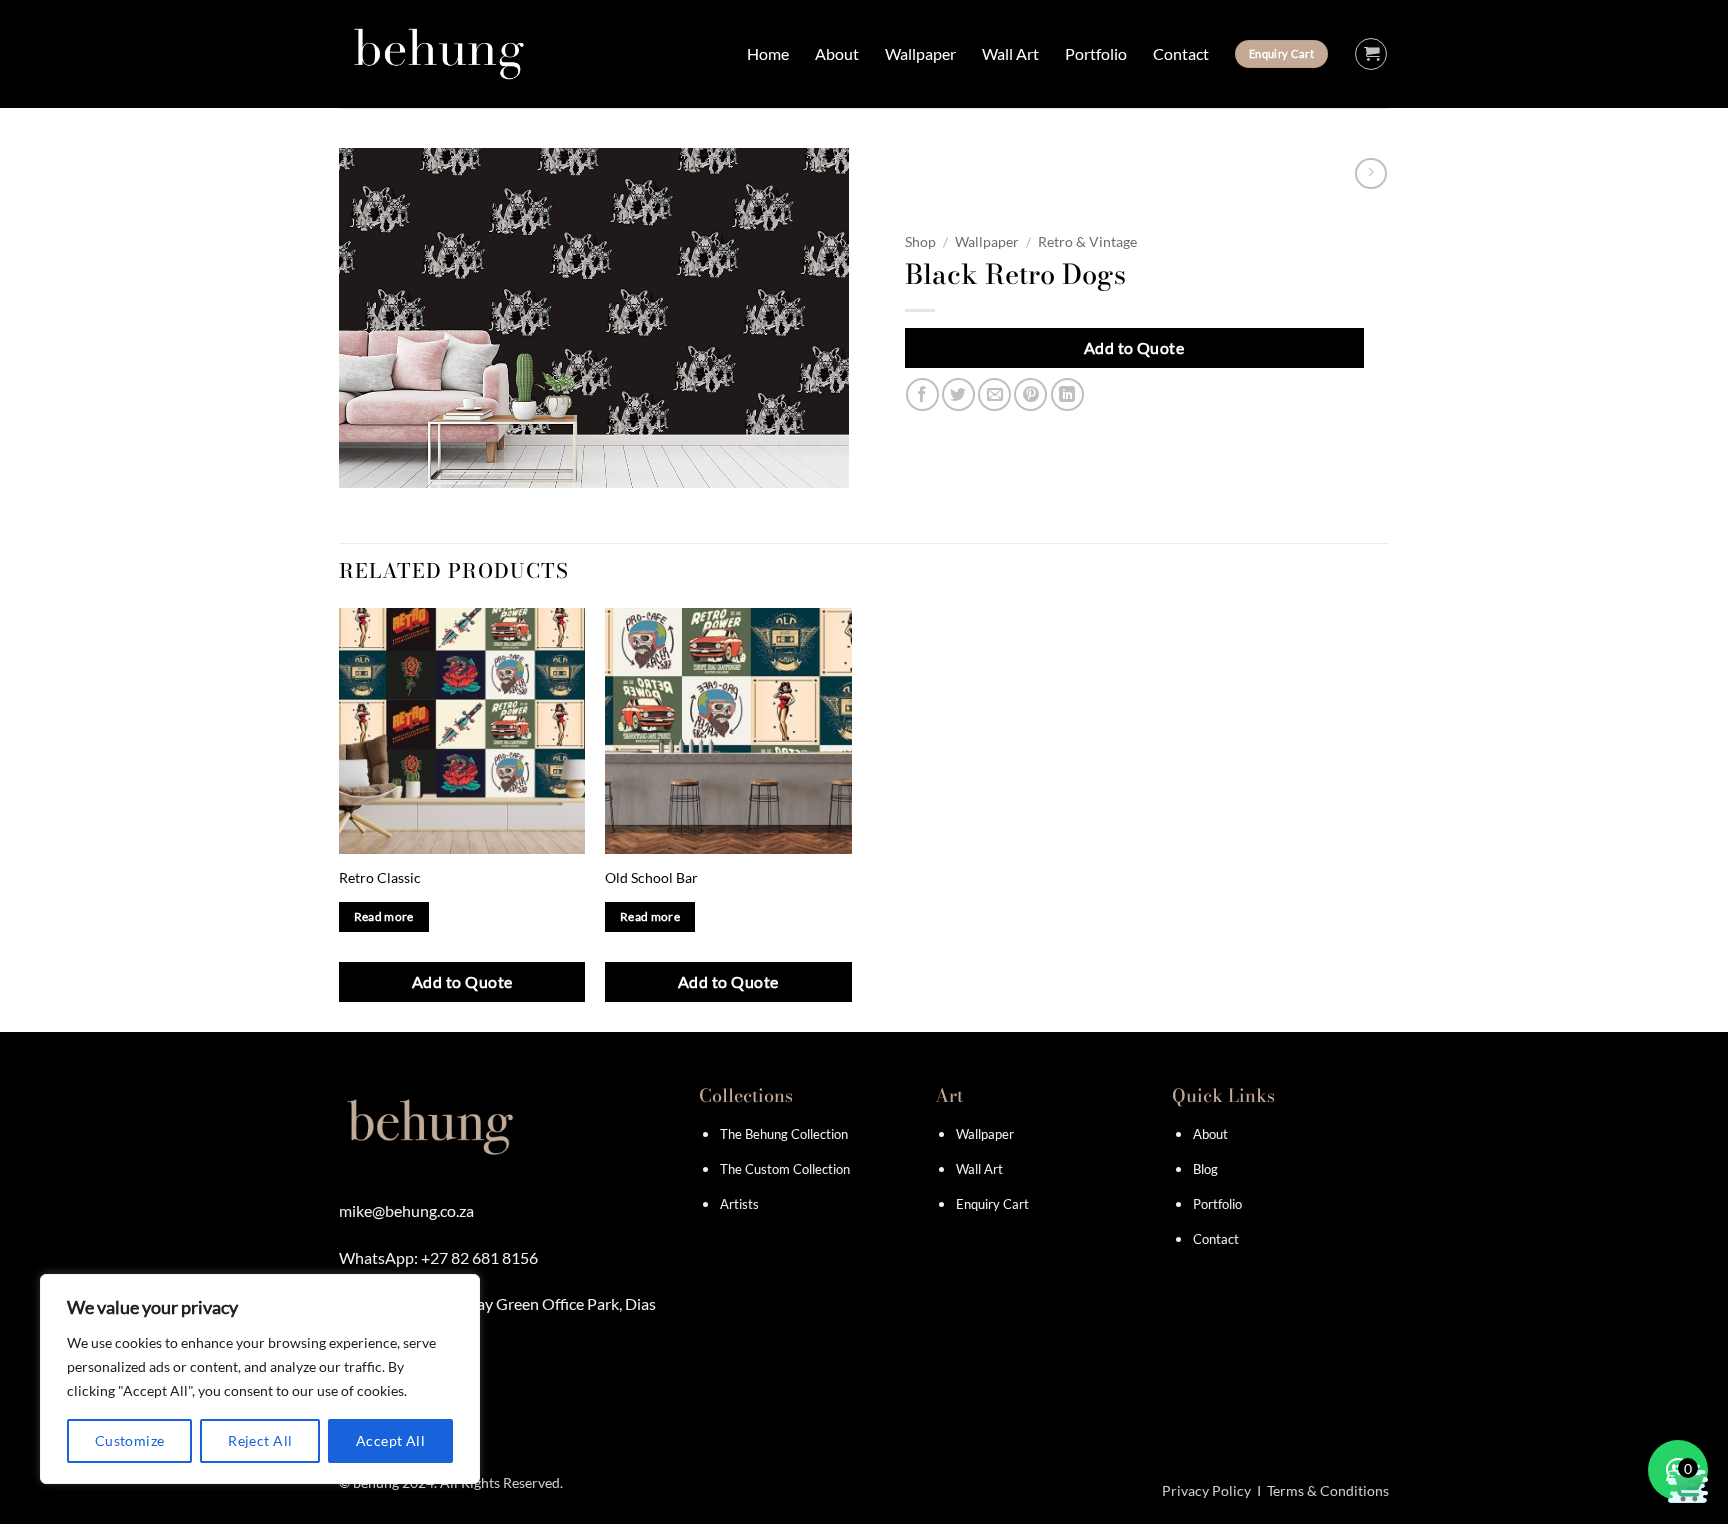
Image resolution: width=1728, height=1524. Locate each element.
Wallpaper (920, 53)
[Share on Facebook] (922, 394)
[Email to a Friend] (994, 394)
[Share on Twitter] (958, 394)
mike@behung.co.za (406, 1210)
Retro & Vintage (1087, 242)
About (837, 53)
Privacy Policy (1206, 1490)
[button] (1371, 54)
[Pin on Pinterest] (1030, 394)
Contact (1181, 53)
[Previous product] (1370, 173)
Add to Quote (1134, 347)
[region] (260, 1379)
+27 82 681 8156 (479, 1257)
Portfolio (1096, 53)
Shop (920, 242)
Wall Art (1010, 53)
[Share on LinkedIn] (1067, 394)
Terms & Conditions (1328, 1490)
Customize (130, 1440)
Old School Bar (651, 877)
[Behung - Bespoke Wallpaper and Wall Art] (439, 54)
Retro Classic (380, 877)
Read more (384, 916)
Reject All (260, 1440)
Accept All (390, 1440)
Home (768, 53)
